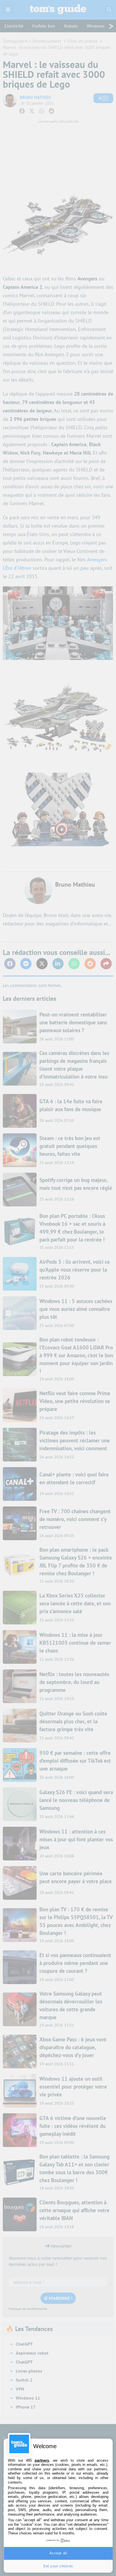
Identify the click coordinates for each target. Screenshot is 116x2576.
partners (42, 2460)
